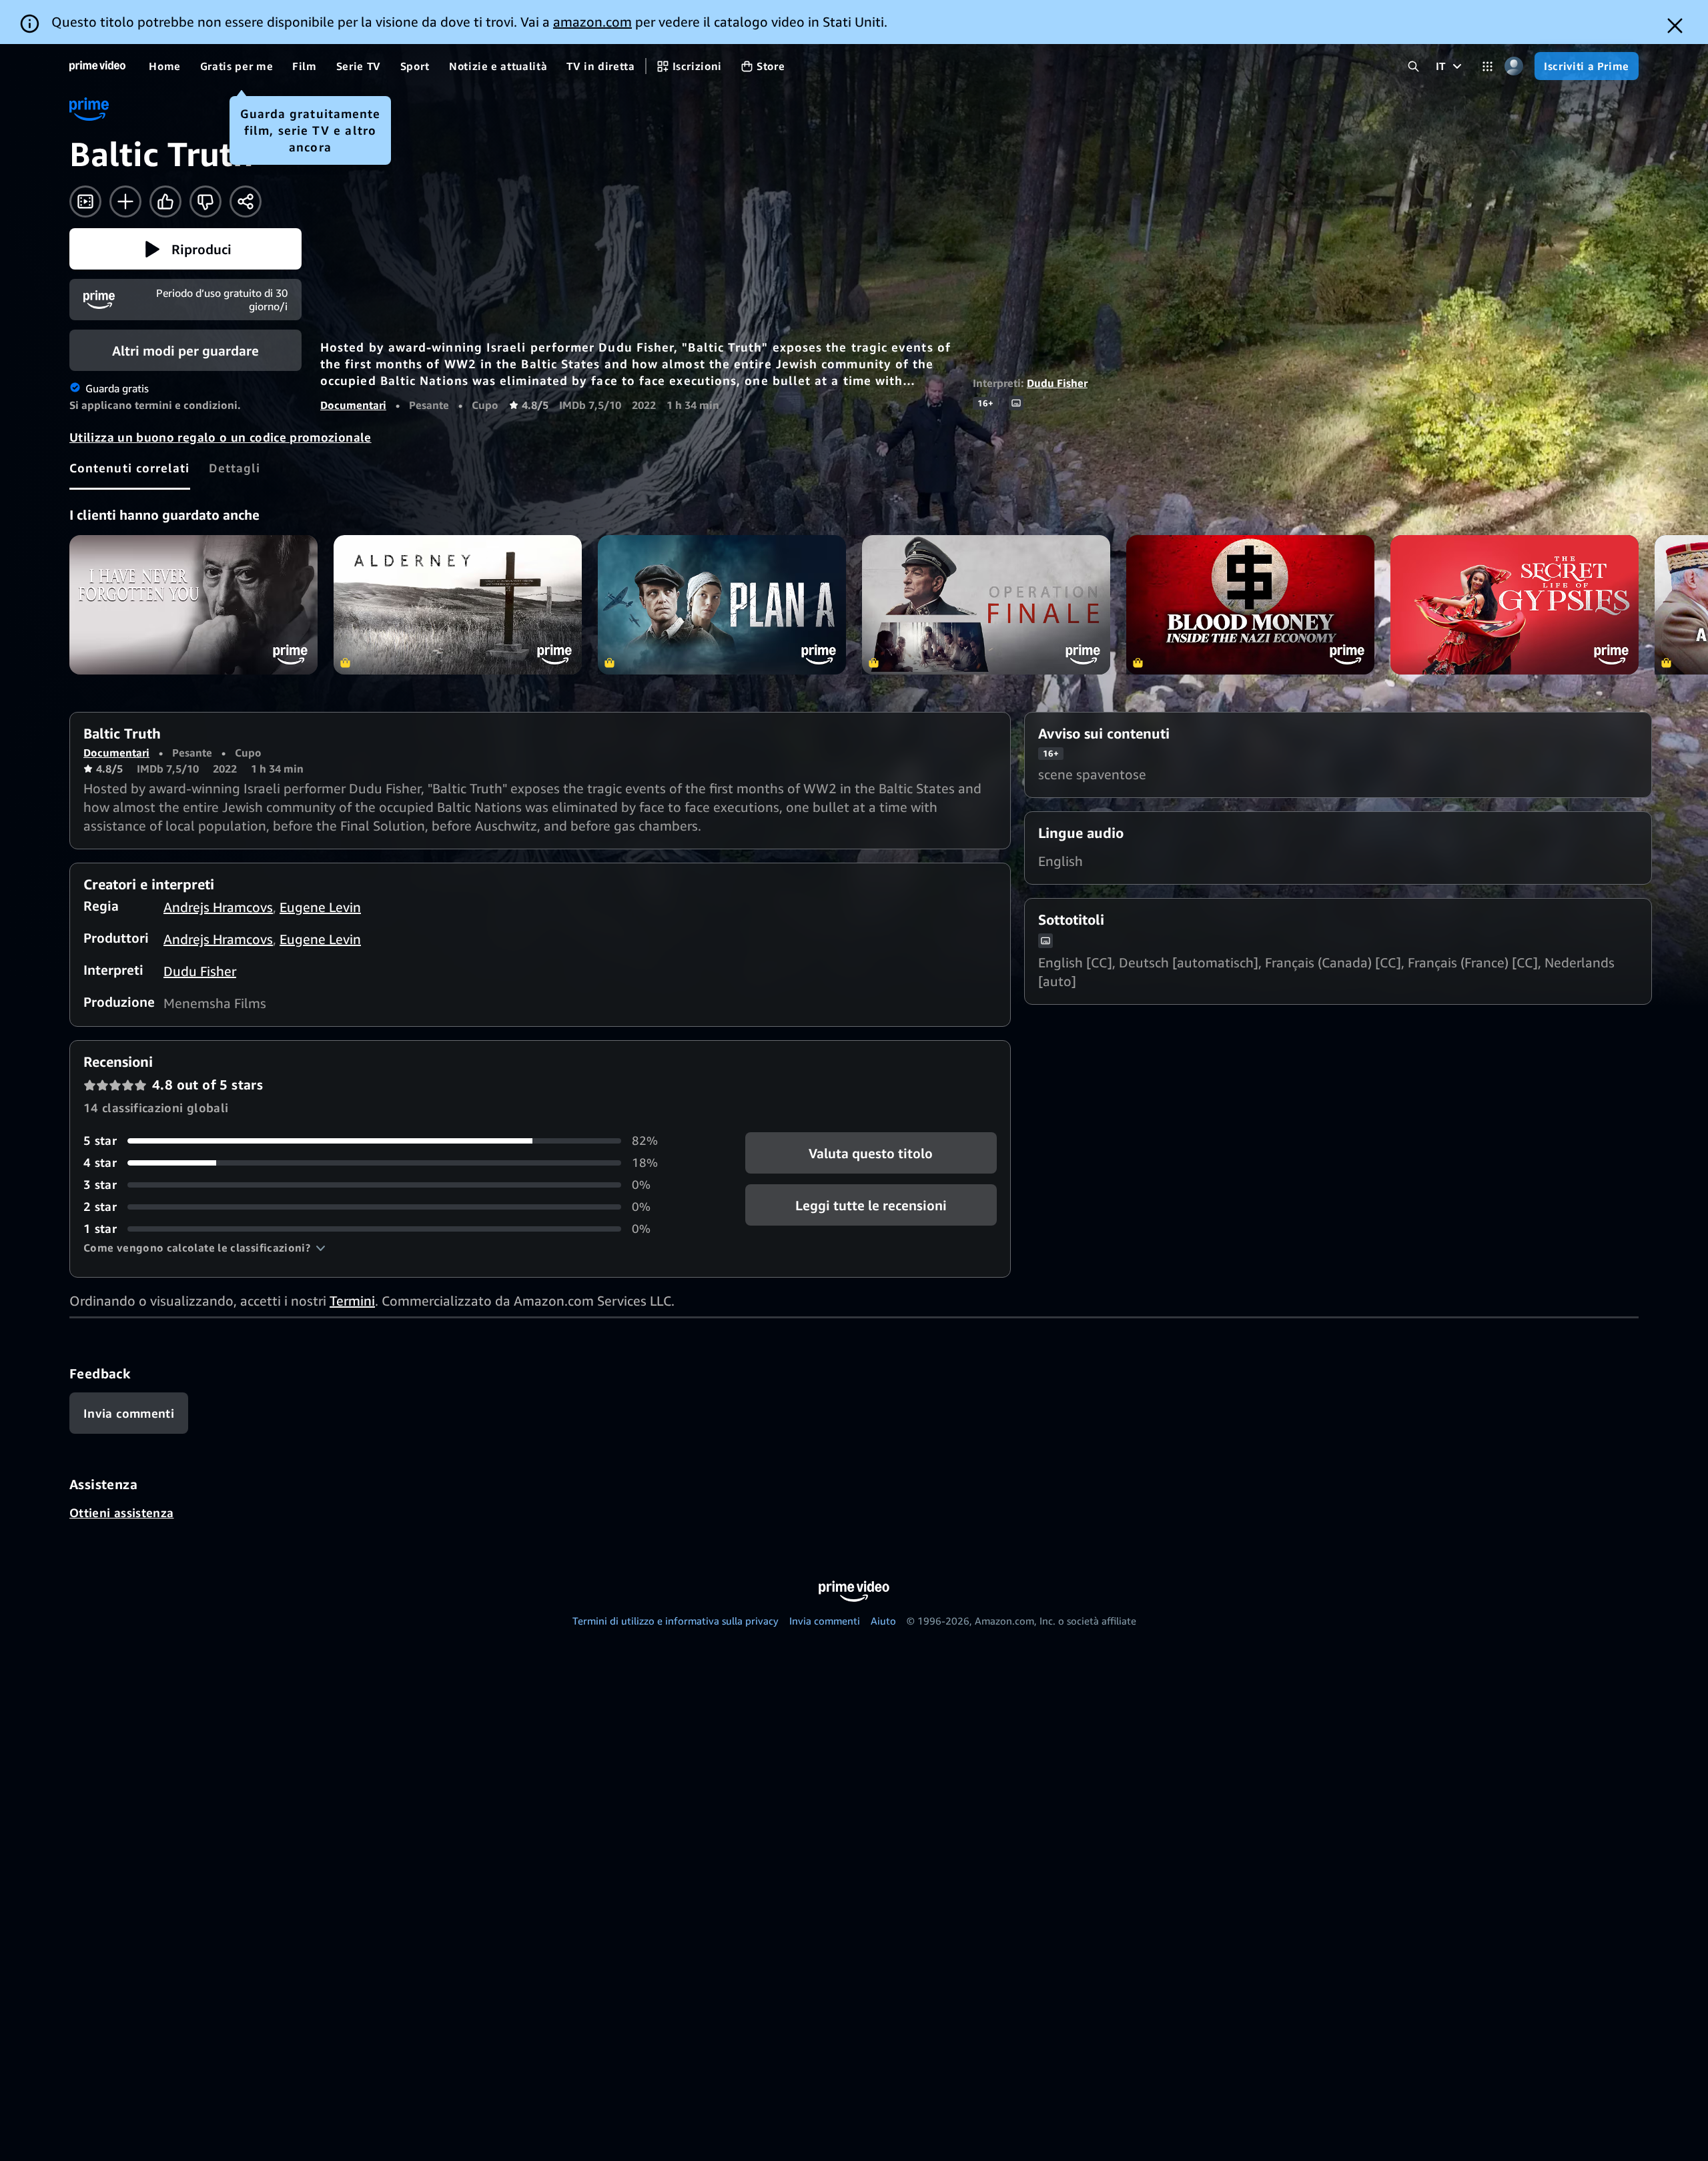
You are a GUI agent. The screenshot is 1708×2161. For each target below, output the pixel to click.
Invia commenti (825, 1621)
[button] (185, 249)
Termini (352, 1301)
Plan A (722, 605)
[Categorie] (1487, 66)
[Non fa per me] (205, 201)
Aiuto (883, 1621)
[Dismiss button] (1675, 26)
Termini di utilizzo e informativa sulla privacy (676, 1621)
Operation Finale (986, 605)
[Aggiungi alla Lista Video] (125, 201)
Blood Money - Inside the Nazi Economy (1250, 605)
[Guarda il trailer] (85, 201)
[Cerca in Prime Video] (1413, 66)
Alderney (458, 605)
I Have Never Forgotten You (193, 605)
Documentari (353, 405)
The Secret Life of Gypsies (1515, 605)
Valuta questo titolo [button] (871, 1153)
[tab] (130, 468)
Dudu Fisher (1057, 383)
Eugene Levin (320, 907)
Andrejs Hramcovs (218, 907)
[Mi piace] (165, 201)
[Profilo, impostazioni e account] (1514, 66)
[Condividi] (246, 201)
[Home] (97, 66)
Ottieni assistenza (121, 1512)
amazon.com (592, 22)
